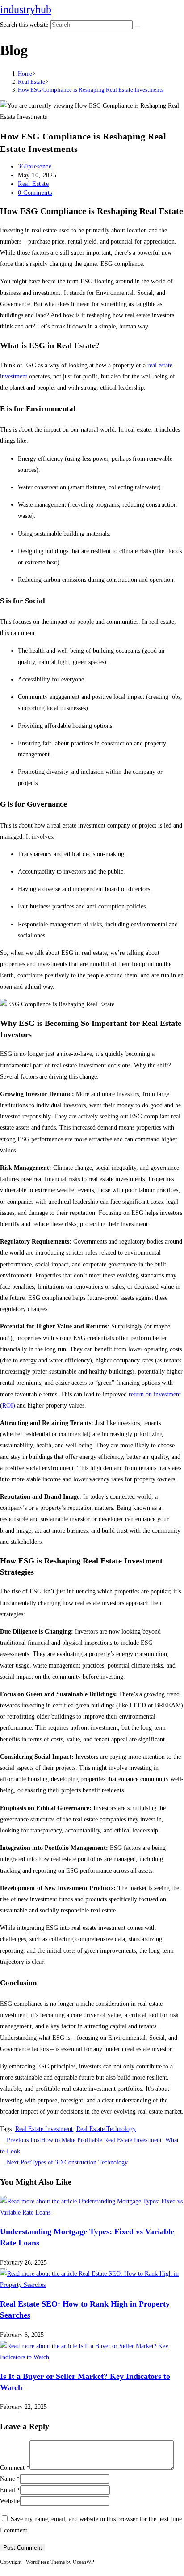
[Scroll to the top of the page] (2, 2570)
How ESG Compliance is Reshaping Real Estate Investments (91, 90)
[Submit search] (138, 27)
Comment (15, 2468)
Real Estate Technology (106, 2129)
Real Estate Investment (44, 2129)
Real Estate (33, 184)
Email (10, 2490)
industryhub (26, 9)
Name (10, 2479)
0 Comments (35, 193)
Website (10, 2501)
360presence (35, 166)
